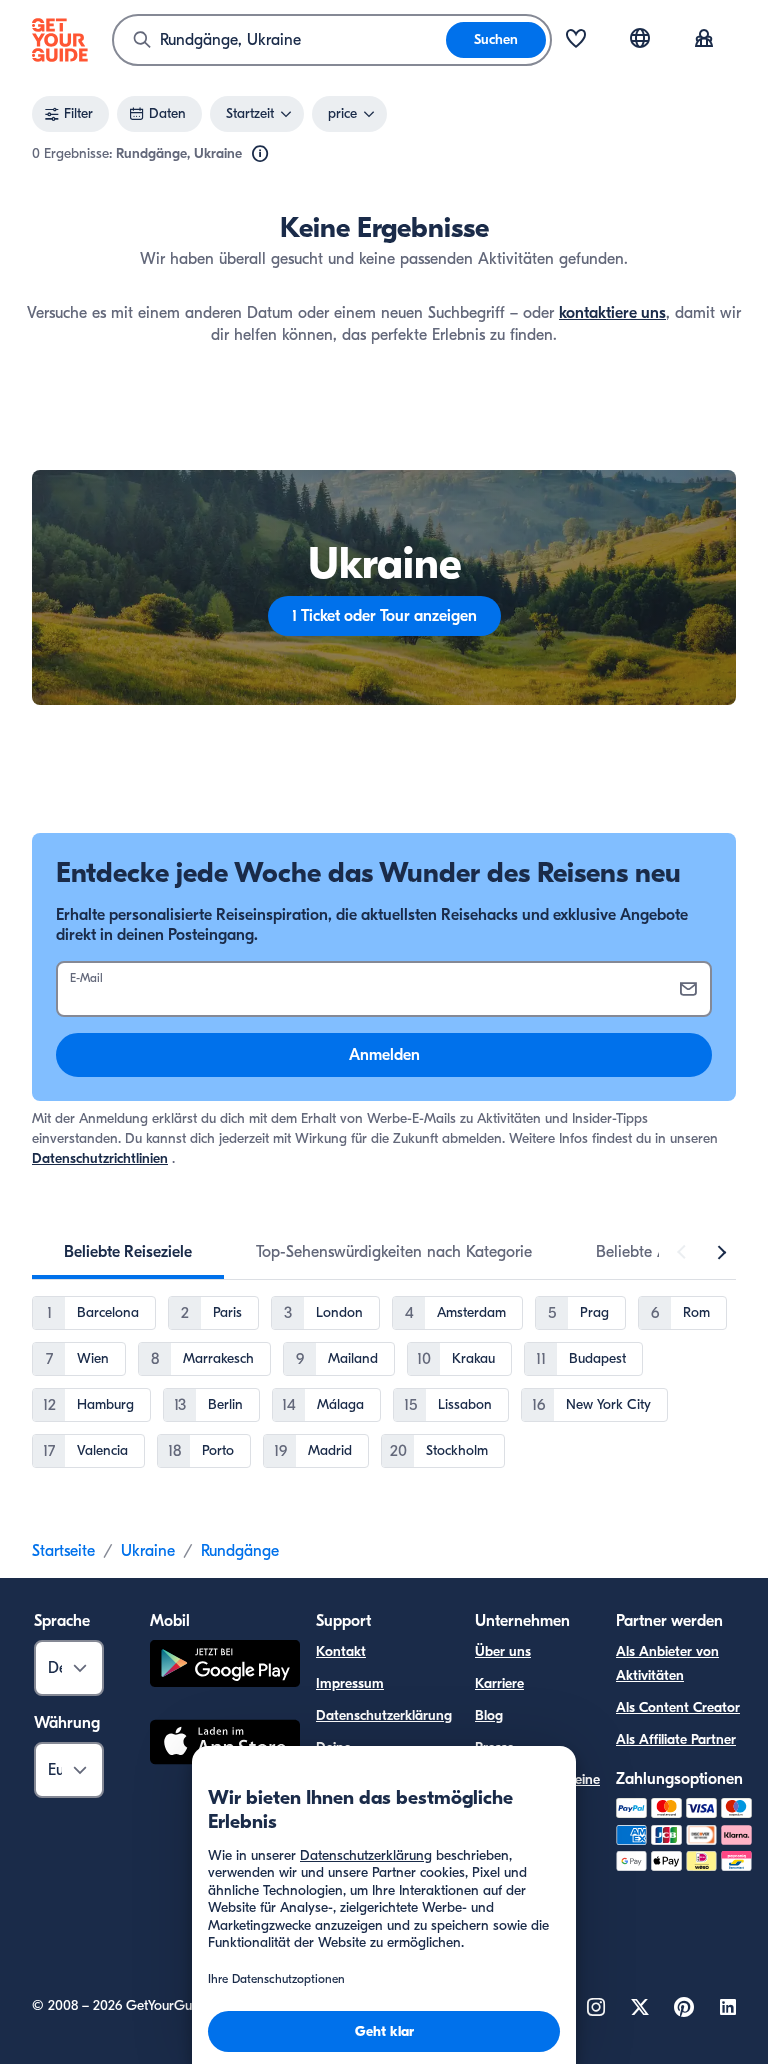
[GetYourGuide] (60, 40)
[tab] (128, 1252)
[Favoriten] (576, 40)
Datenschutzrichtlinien (100, 1158)
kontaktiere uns (612, 313)
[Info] (260, 154)
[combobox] (280, 40)
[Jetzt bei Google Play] (225, 1666)
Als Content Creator (678, 1707)
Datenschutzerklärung (384, 1715)
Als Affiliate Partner (676, 1739)
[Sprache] (640, 38)
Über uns (503, 1651)
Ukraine (148, 1551)
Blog (489, 1715)
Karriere (499, 1683)
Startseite (63, 1551)
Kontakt (341, 1651)
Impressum (350, 1683)
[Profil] (704, 40)
